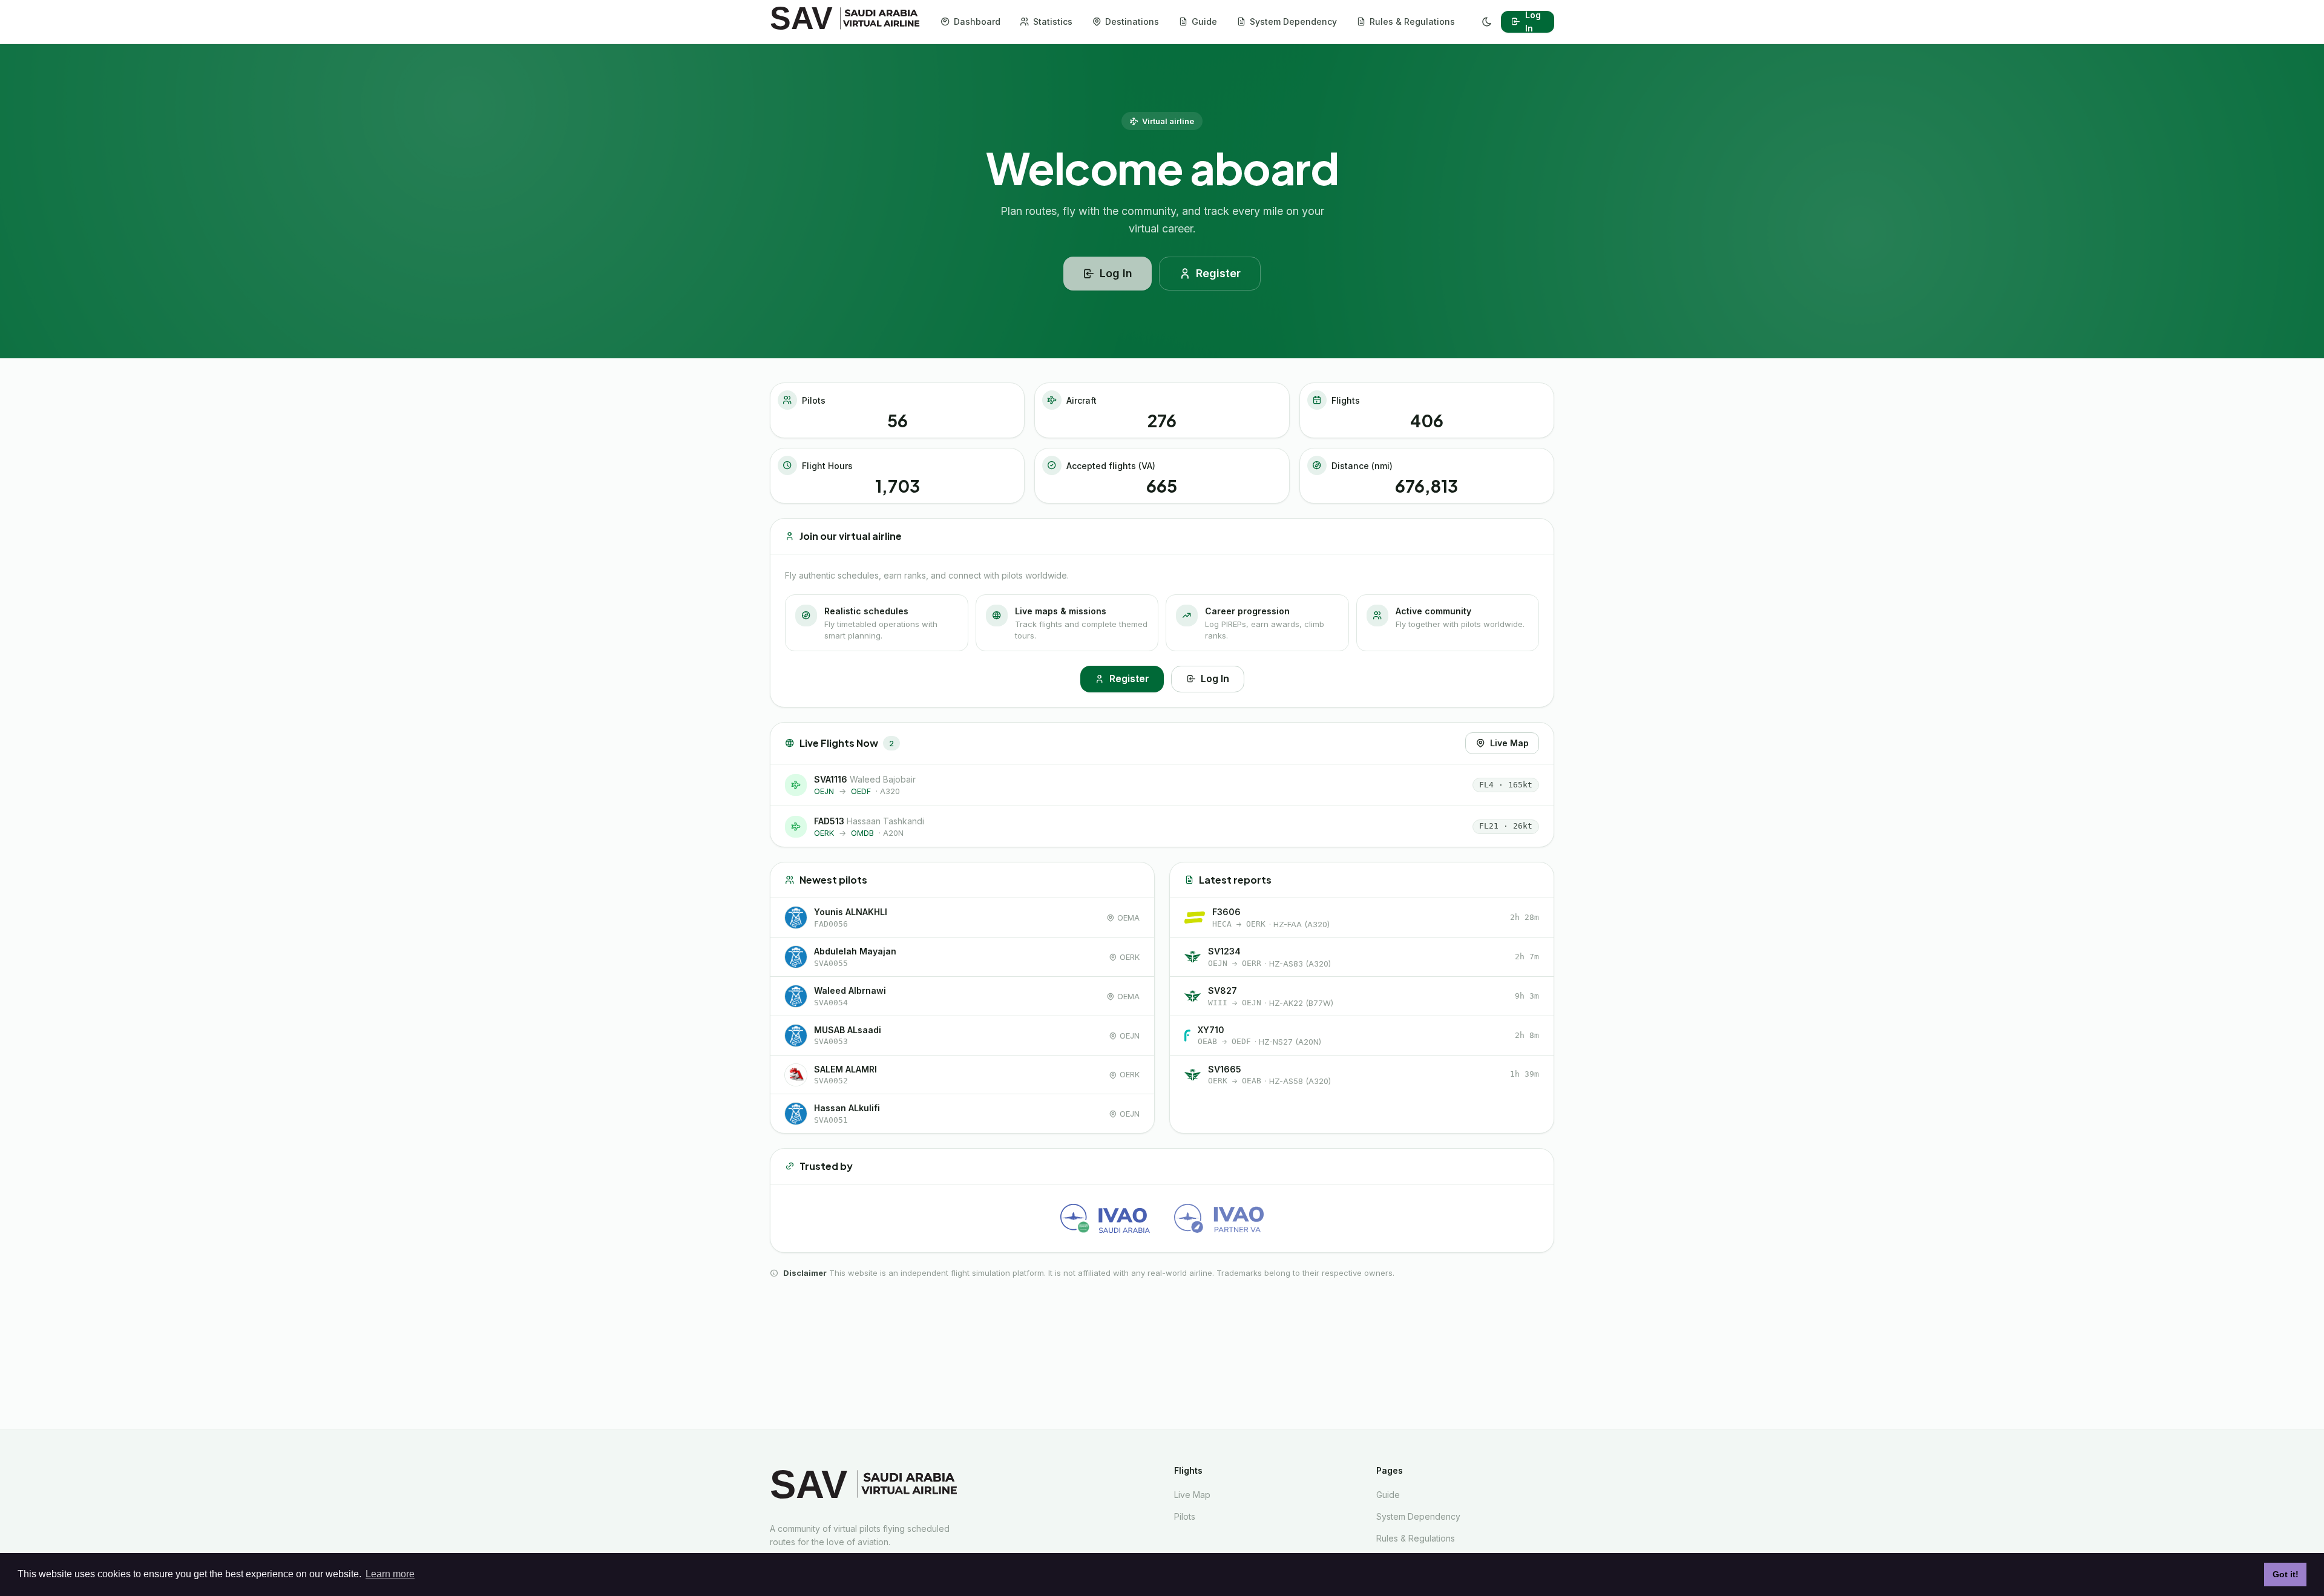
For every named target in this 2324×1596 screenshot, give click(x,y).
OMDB (862, 833)
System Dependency (1293, 21)
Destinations (1132, 21)
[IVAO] (1219, 1218)
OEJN (824, 791)
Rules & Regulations (1412, 21)
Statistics (1053, 21)
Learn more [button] (390, 1574)
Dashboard (977, 21)
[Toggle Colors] (1487, 22)
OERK (824, 833)
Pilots (1185, 1516)
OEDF (861, 791)
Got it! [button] (2286, 1574)
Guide (1204, 21)
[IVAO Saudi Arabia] (1105, 1218)
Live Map (1192, 1495)
